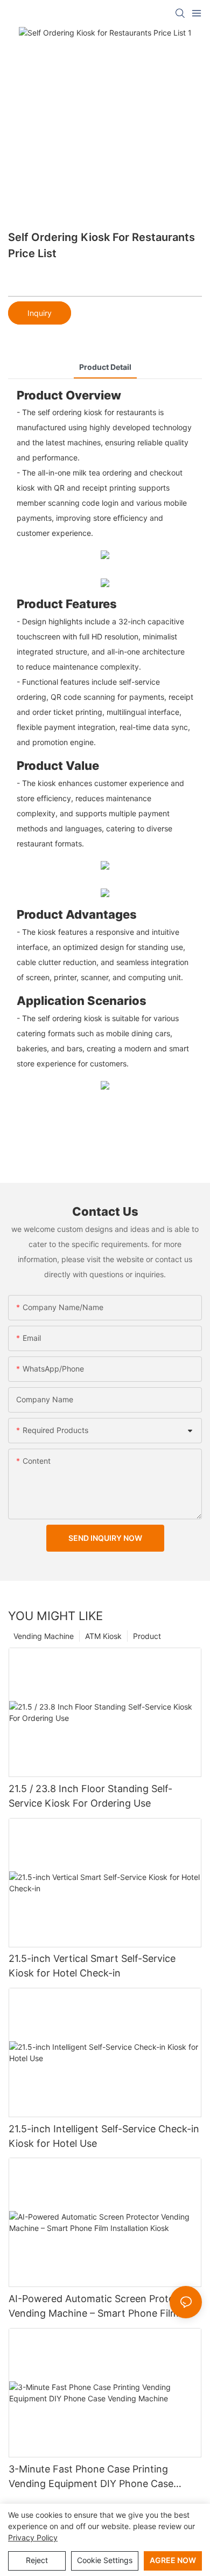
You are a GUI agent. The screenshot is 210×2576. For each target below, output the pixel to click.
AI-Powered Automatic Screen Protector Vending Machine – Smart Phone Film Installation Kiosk (101, 2307)
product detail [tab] (105, 367)
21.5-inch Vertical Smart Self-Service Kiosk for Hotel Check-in (92, 1966)
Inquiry (40, 313)
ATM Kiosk (103, 1636)
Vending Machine (44, 1636)
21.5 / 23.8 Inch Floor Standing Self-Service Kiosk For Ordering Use (90, 1796)
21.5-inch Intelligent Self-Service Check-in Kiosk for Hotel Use (104, 2136)
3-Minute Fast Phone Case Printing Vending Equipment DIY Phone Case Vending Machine (91, 2477)
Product (147, 1636)
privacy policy (33, 2537)
